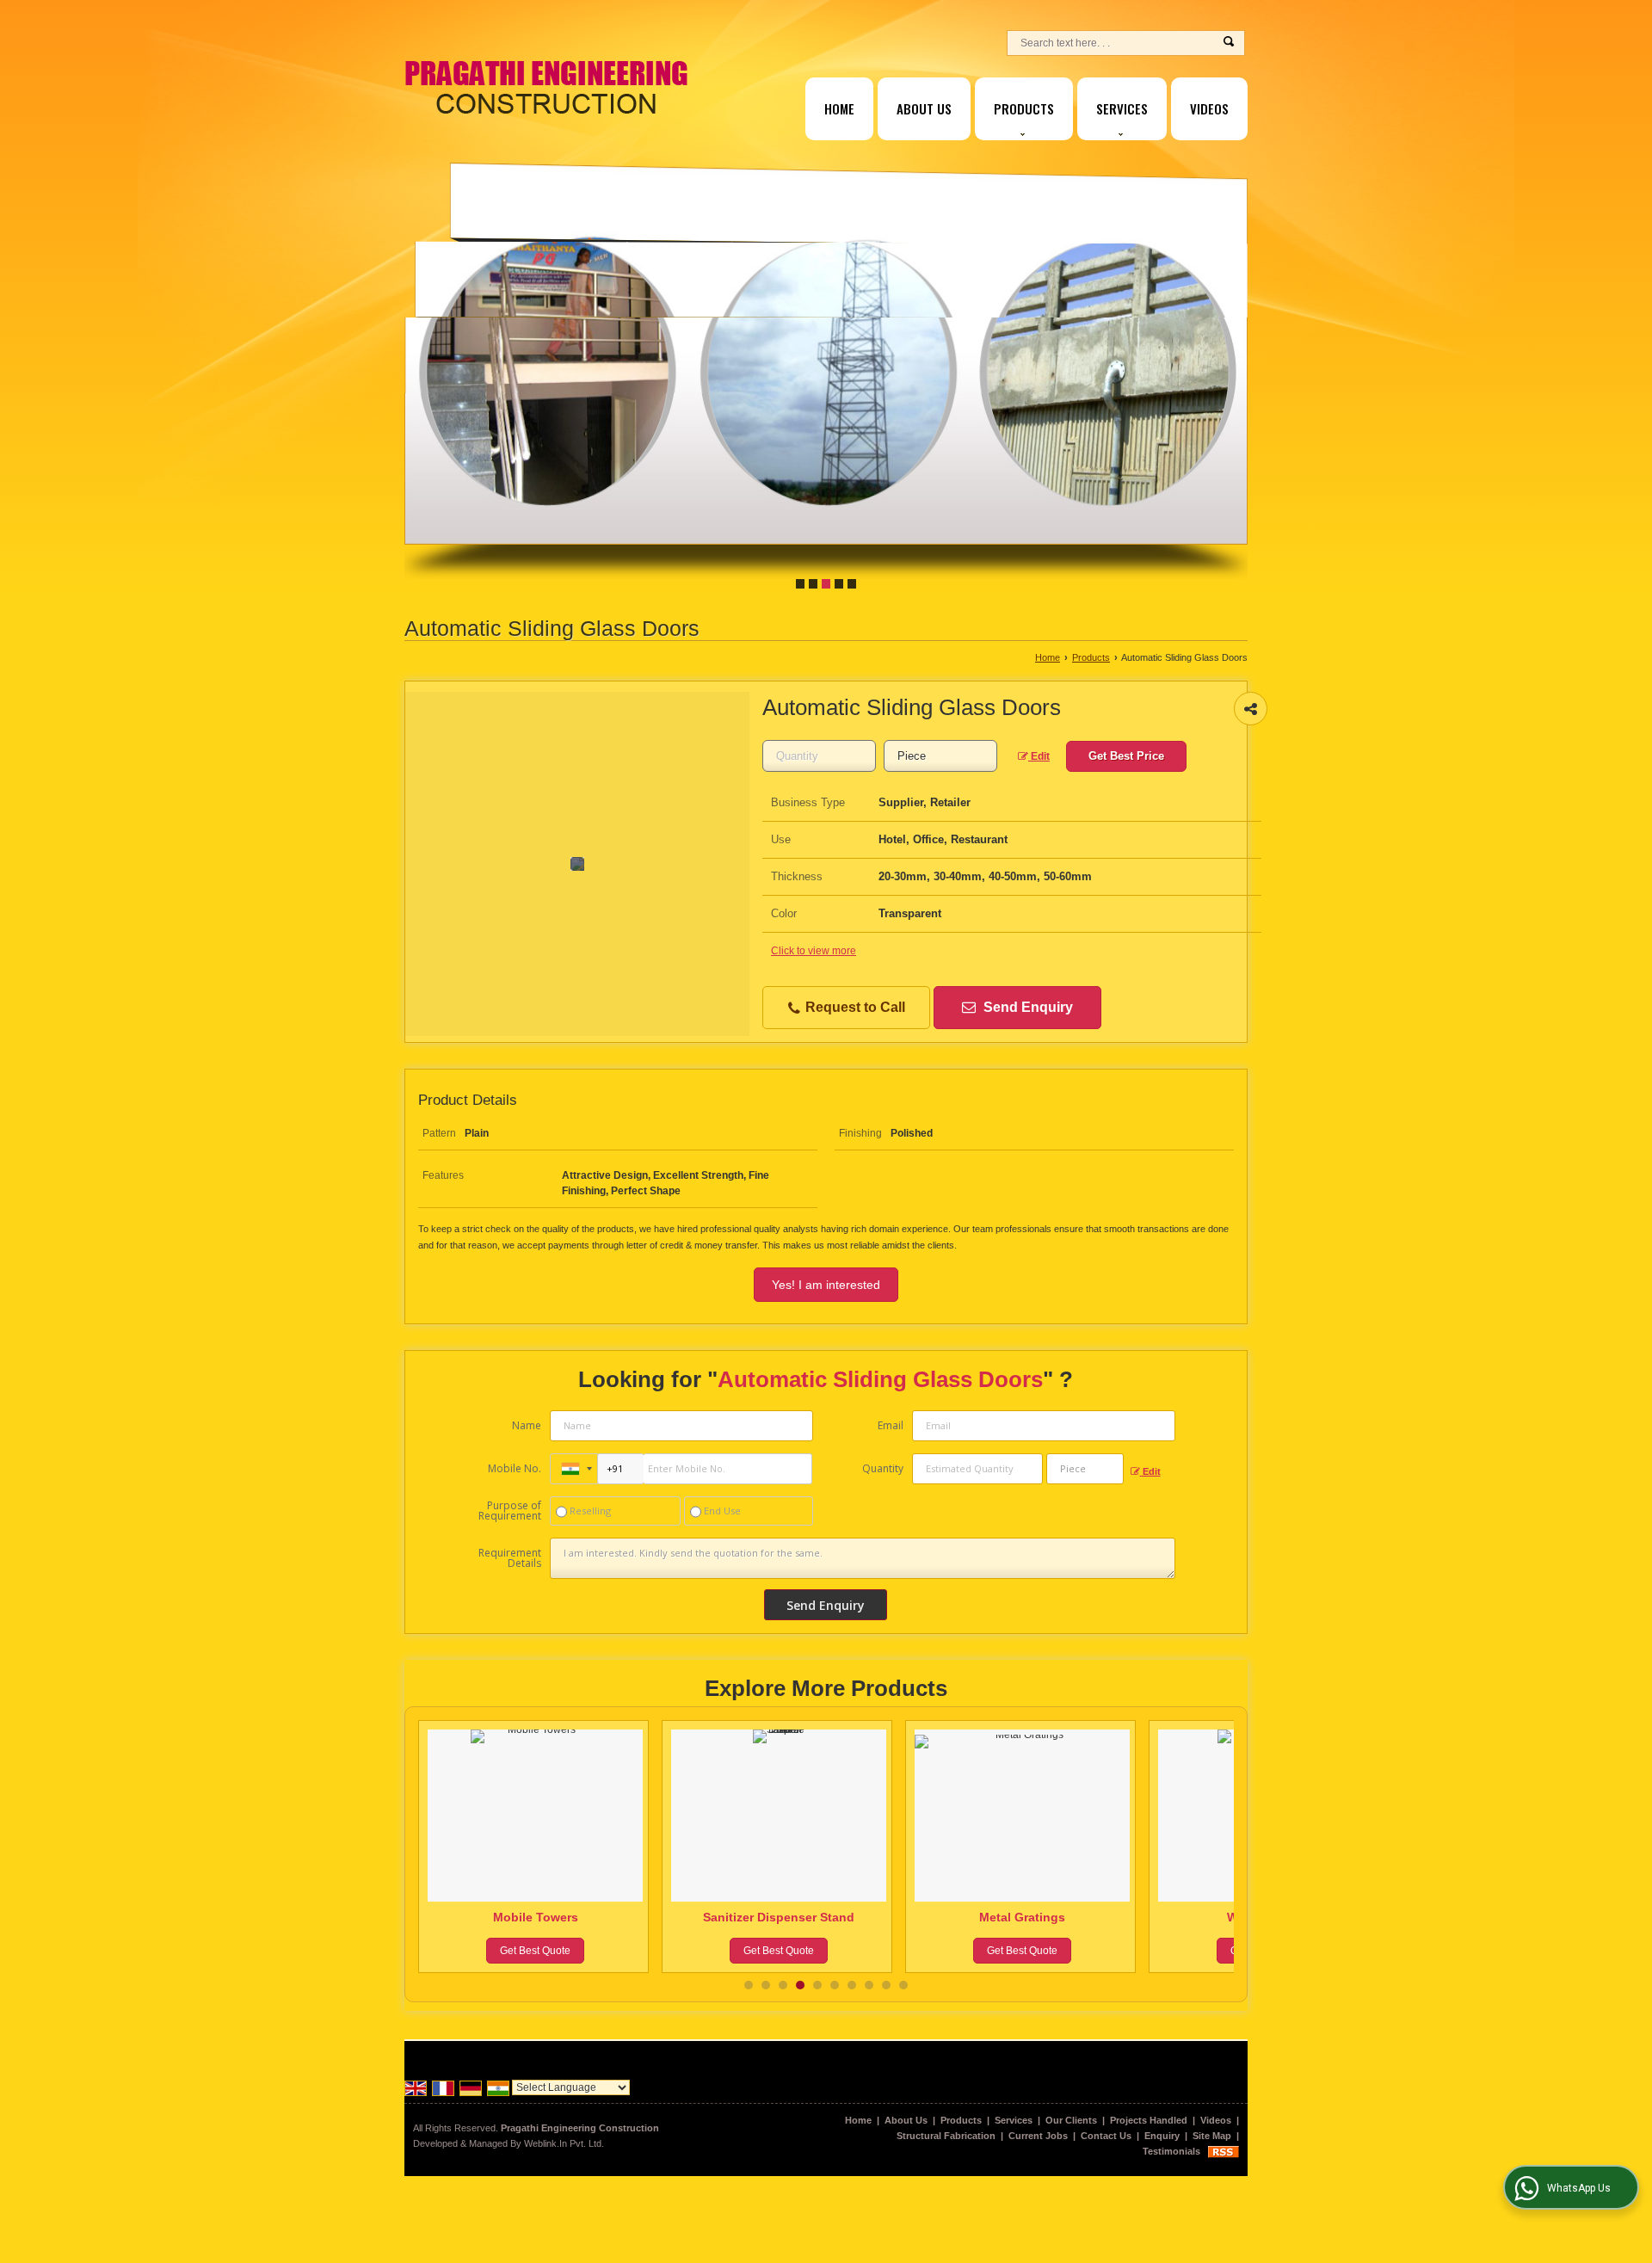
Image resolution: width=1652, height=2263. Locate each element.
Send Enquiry (1026, 1007)
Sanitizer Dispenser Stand (535, 1917)
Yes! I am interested (826, 1285)
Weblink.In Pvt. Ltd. (564, 2143)
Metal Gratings (779, 1917)
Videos (1209, 108)
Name (527, 1425)
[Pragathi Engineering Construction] (546, 87)
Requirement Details (510, 1558)
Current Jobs (1038, 2136)
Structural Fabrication (946, 2136)
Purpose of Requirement (510, 1511)
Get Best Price (1126, 756)
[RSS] (1224, 2151)
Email (891, 1425)
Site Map (1212, 2136)
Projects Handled (1149, 2120)
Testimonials (1171, 2151)
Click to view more (814, 951)
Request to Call (854, 1007)
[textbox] (940, 756)
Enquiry (1162, 2136)
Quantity (883, 1468)
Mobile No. (515, 1468)
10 (903, 1985)
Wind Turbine (1023, 1917)
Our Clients (1071, 2120)
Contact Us (1106, 2136)
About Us (924, 108)
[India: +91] (574, 1469)
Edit (1039, 756)
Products (1024, 108)
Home (839, 108)
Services (1122, 108)
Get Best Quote (535, 1951)
